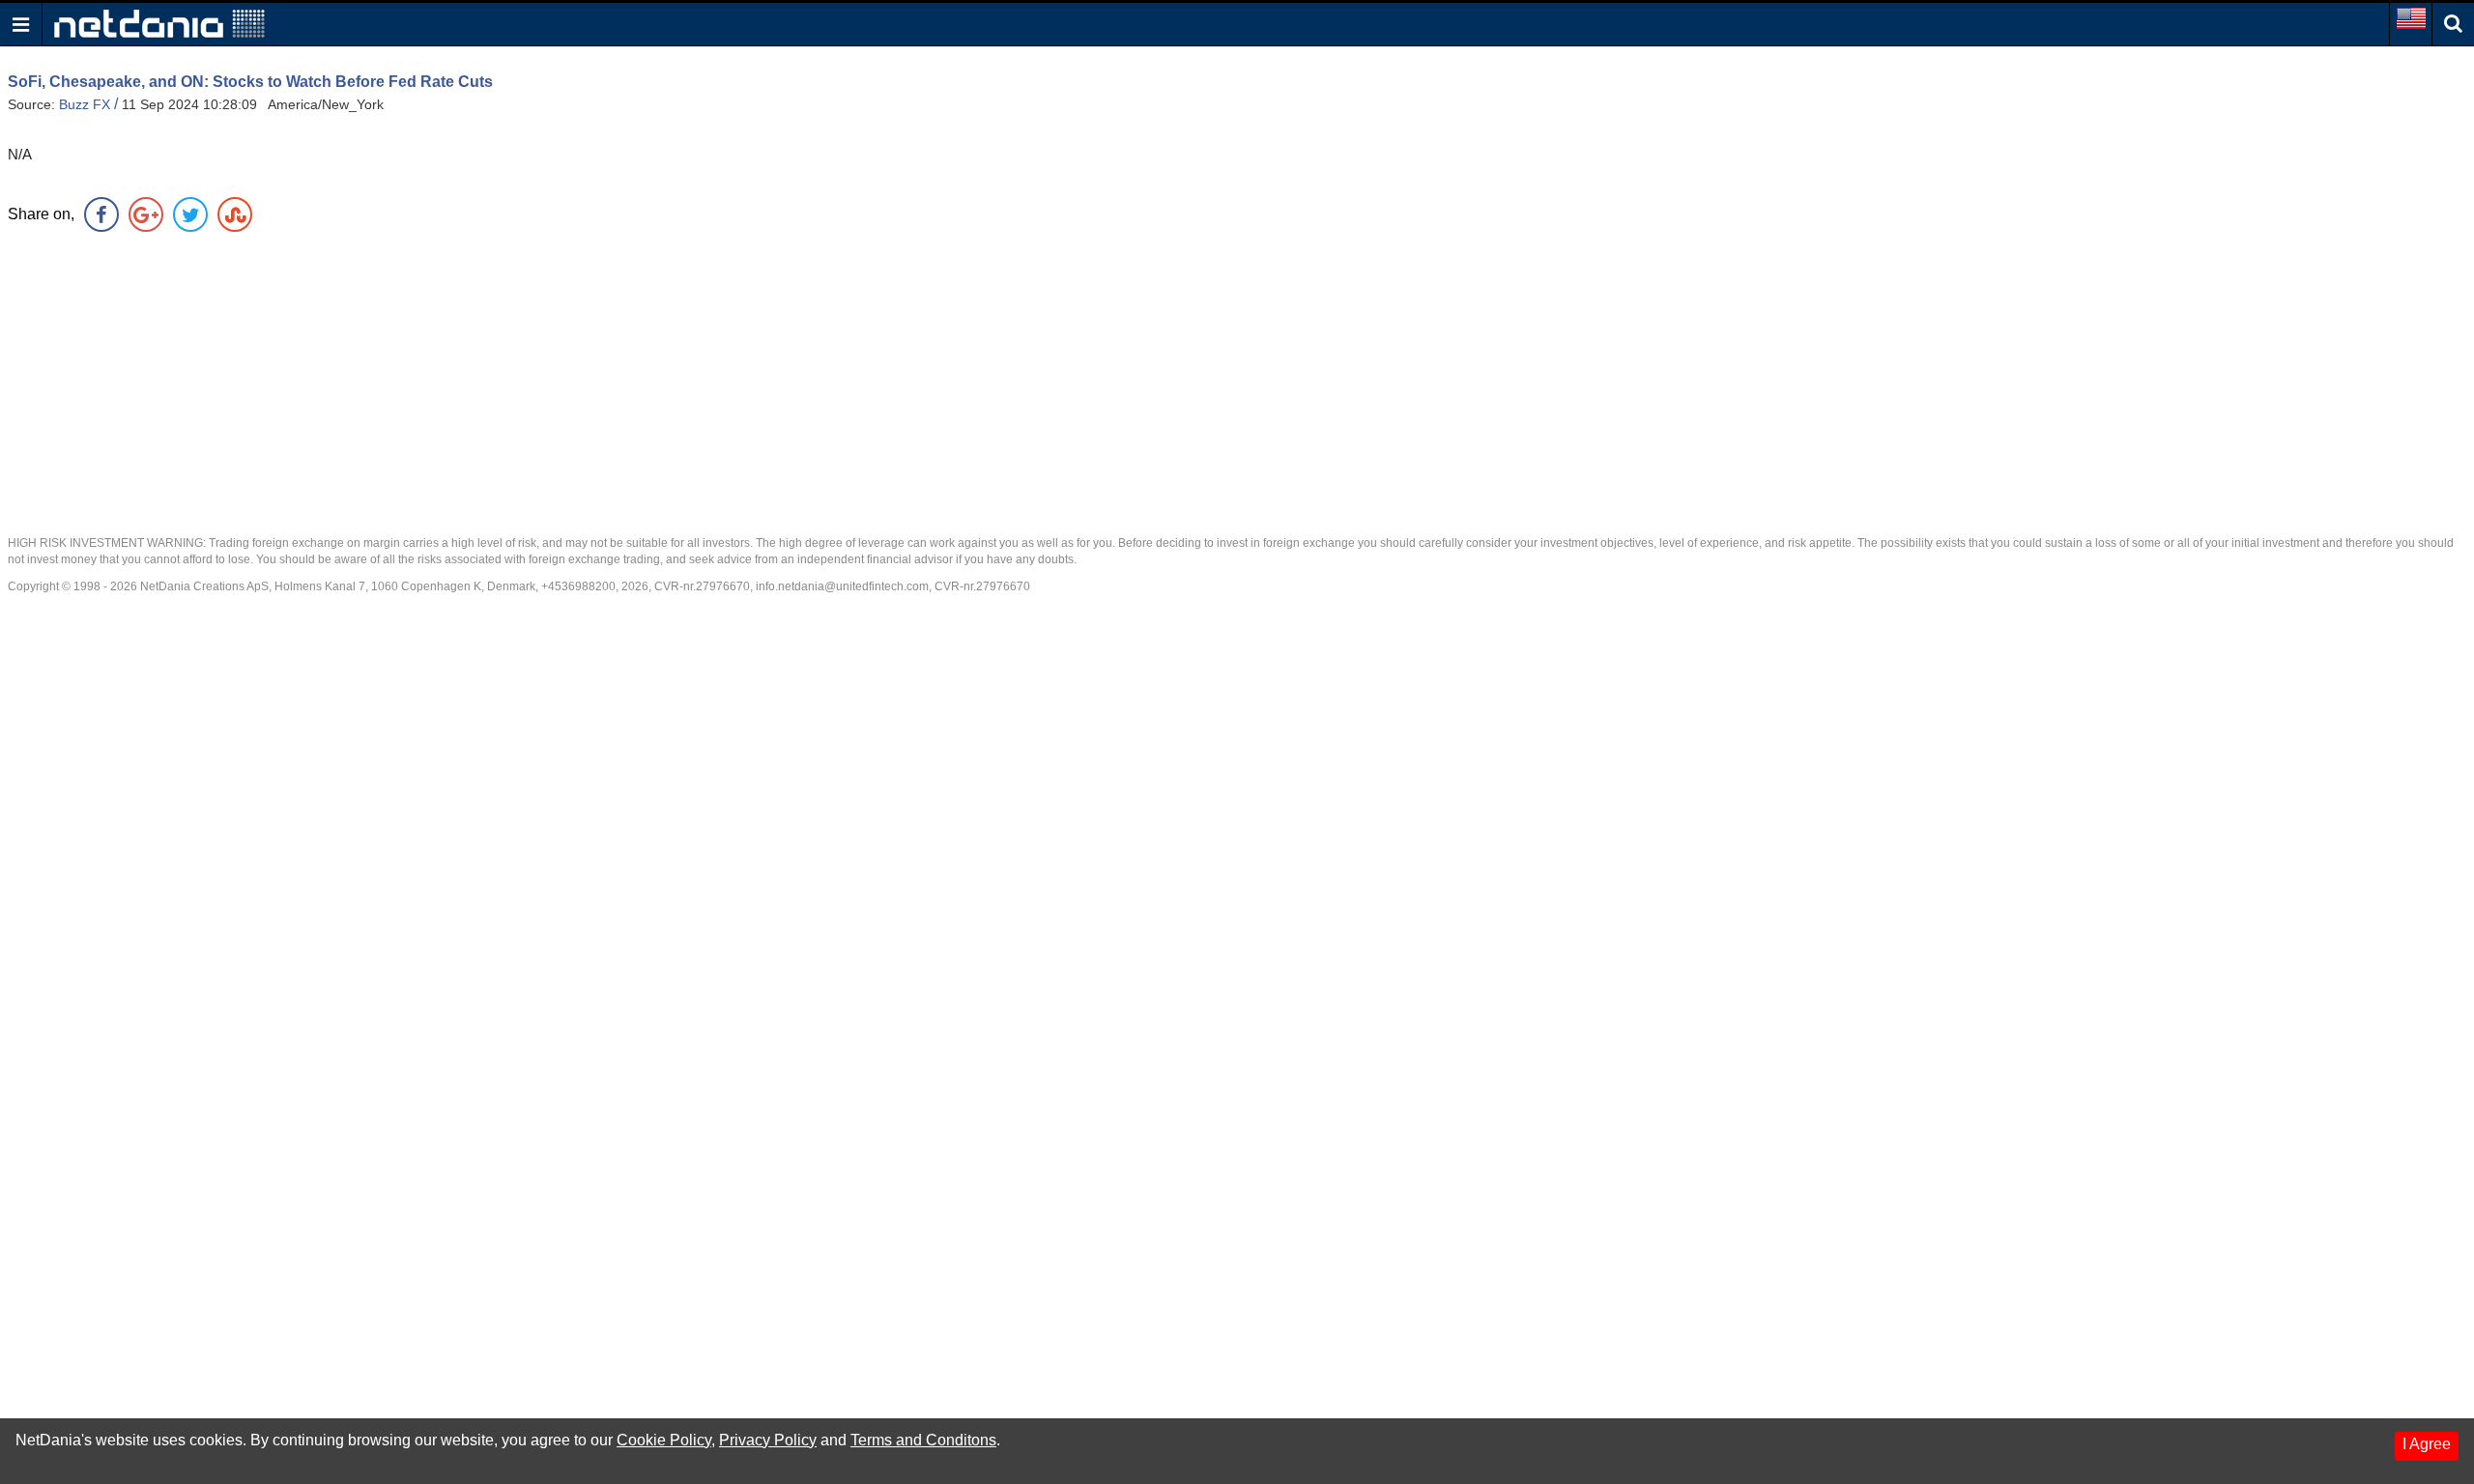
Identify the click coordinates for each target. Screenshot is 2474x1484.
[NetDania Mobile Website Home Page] (159, 23)
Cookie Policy (664, 1440)
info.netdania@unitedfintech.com (842, 586)
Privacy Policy (768, 1440)
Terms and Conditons (923, 1440)
